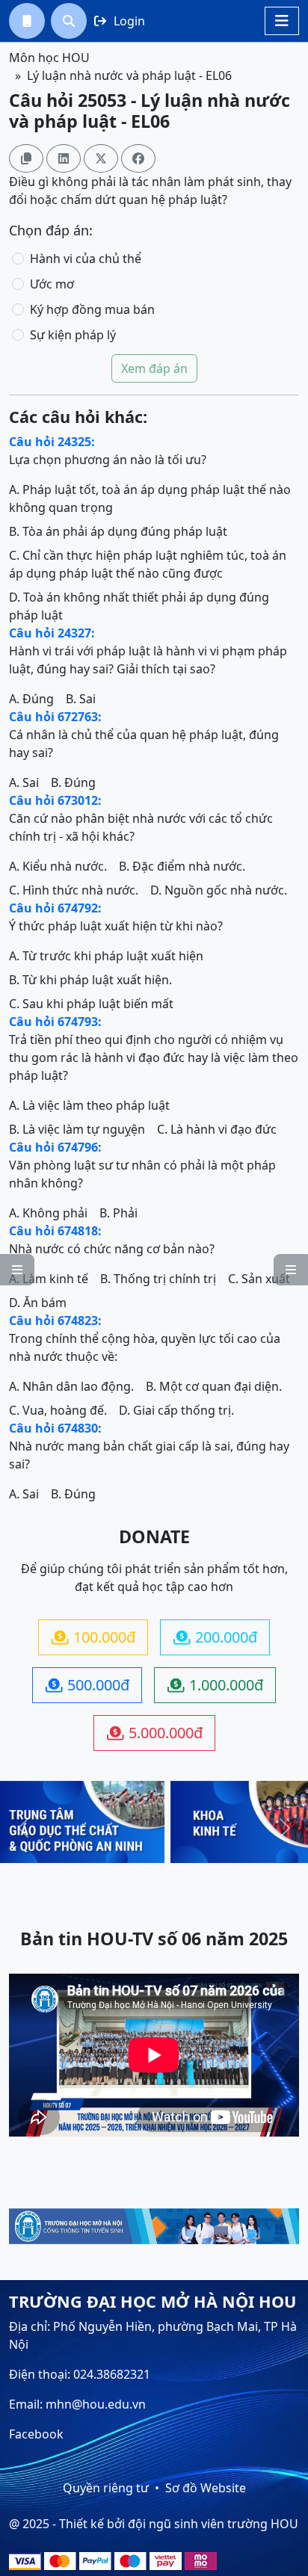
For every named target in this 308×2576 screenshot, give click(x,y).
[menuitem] (27, 21)
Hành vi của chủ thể (86, 259)
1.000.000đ (215, 1685)
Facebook (36, 2434)
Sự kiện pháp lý (73, 335)
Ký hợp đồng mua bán (92, 309)
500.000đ (87, 1685)
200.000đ (215, 1637)
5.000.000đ (155, 1733)
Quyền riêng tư (106, 2488)
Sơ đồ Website (206, 2488)
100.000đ (93, 1637)
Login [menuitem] (120, 21)
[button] (27, 21)
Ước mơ (52, 284)
